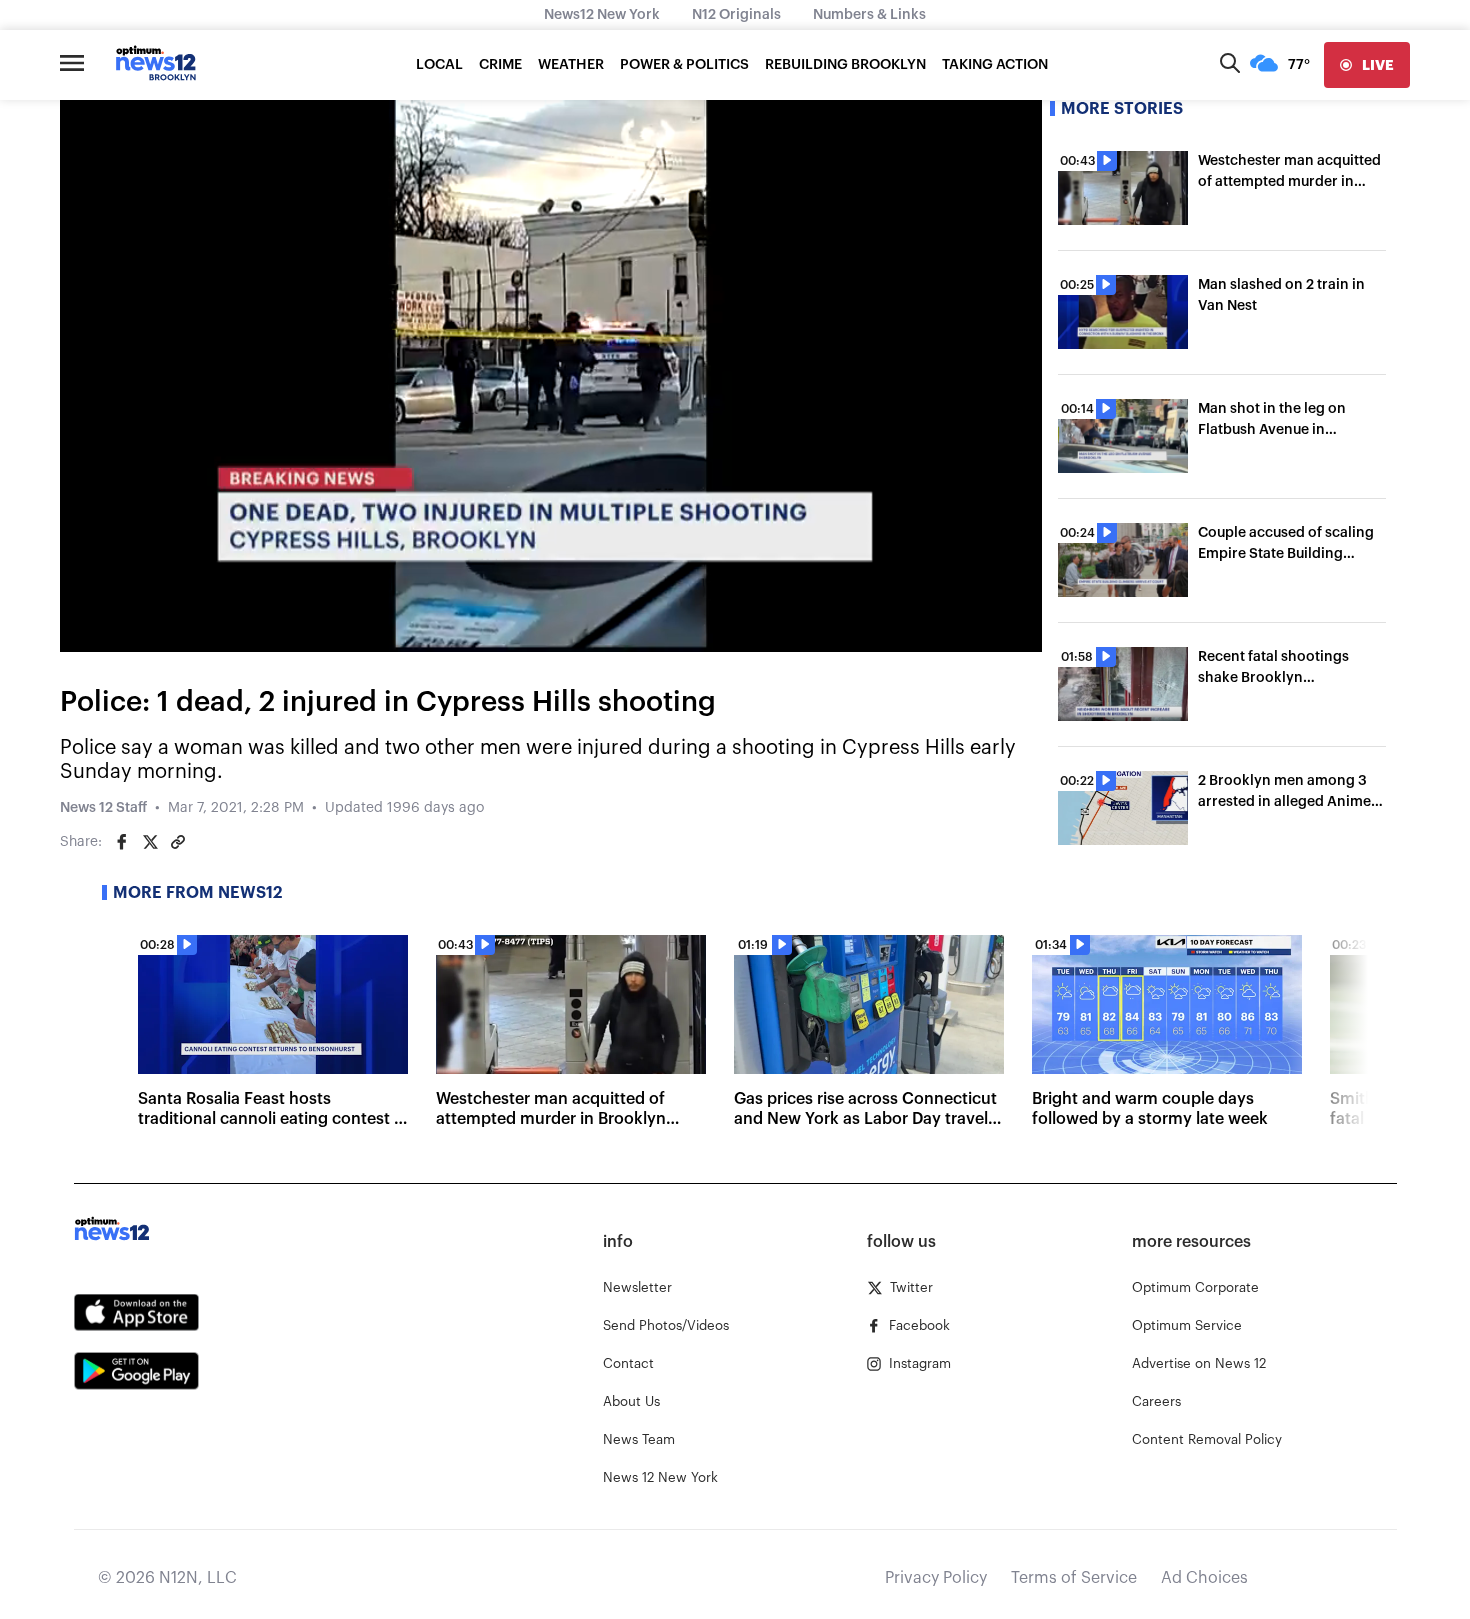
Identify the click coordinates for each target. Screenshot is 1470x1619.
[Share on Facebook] (122, 842)
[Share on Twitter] (150, 842)
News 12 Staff (103, 808)
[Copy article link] (178, 842)
